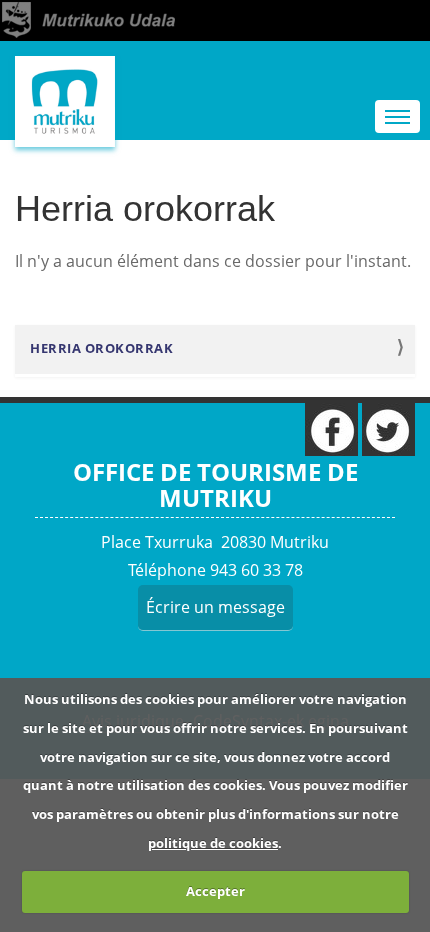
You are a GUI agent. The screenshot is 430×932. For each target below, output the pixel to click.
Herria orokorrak (101, 348)
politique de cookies (213, 843)
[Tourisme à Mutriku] (65, 101)
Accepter (215, 891)
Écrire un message (215, 607)
